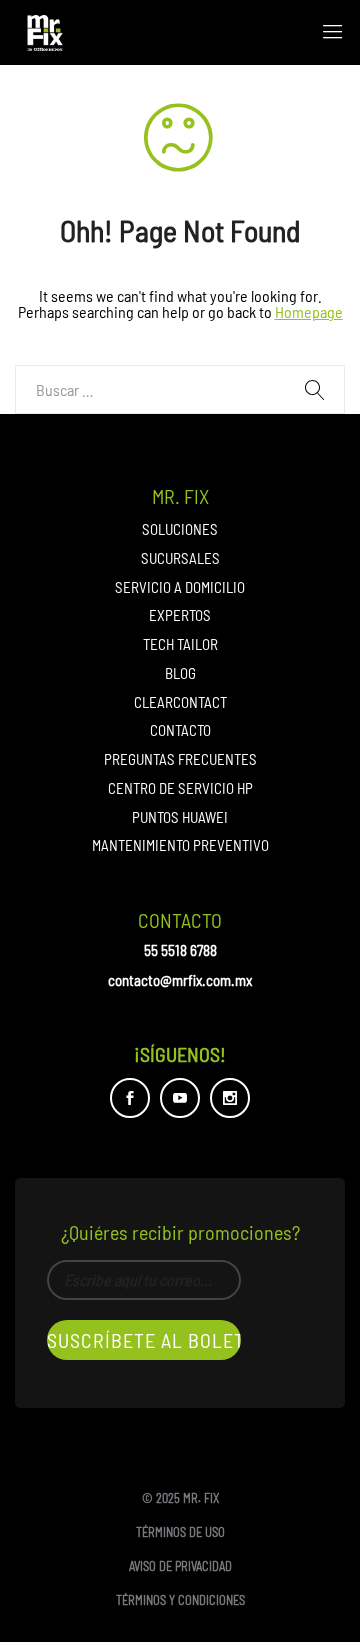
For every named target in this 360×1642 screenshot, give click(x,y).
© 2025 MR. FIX (180, 1498)
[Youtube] (180, 1098)
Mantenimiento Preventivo (180, 845)
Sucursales (180, 558)
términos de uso (180, 1532)
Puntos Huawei (180, 817)
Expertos (180, 615)
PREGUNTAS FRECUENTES (180, 759)
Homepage (309, 311)
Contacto (180, 730)
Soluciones (180, 529)
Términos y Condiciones (180, 1600)
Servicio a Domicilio (180, 587)
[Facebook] (130, 1098)
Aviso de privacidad (180, 1566)
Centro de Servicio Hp (180, 788)
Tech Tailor (180, 644)
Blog (180, 673)
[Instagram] (230, 1098)
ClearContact (180, 702)
